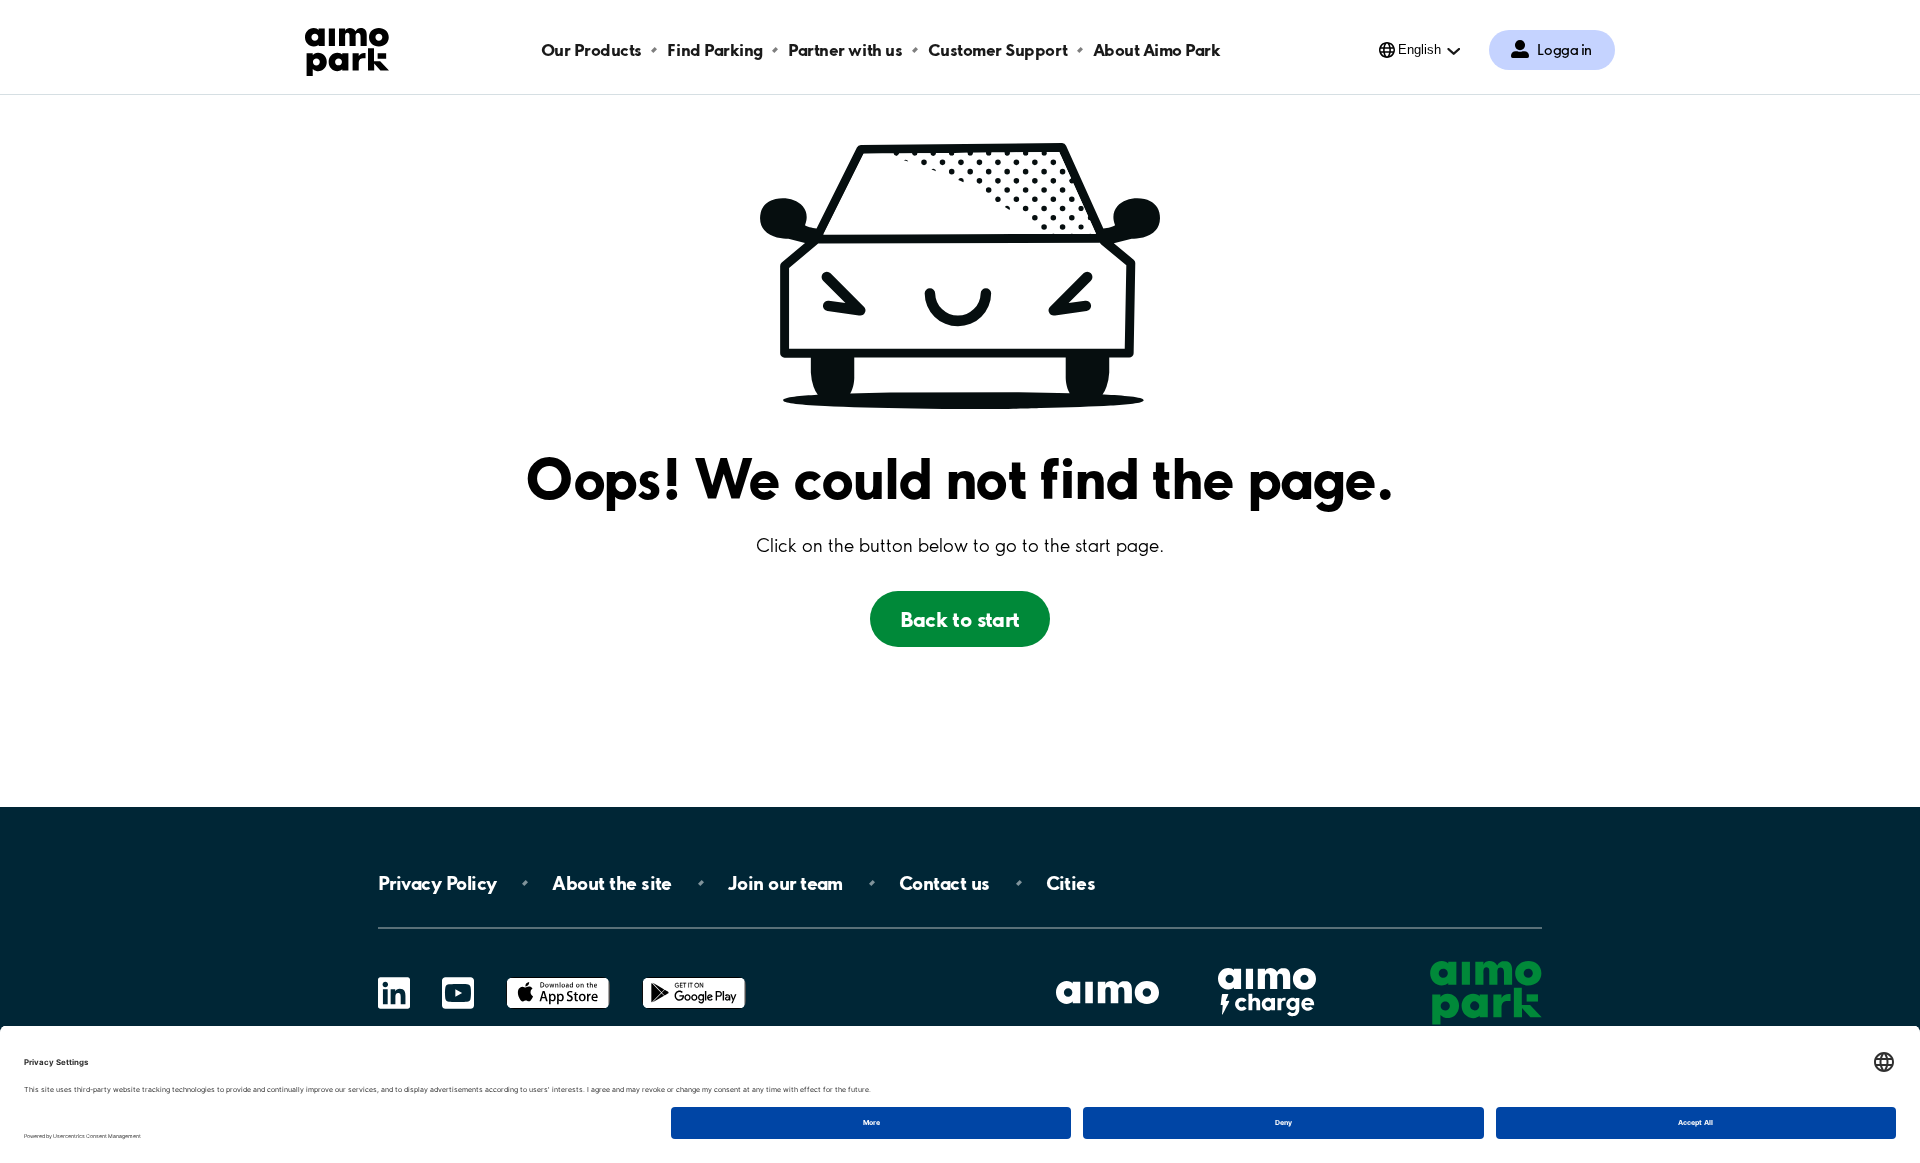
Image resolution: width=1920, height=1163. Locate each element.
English (1419, 49)
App (558, 977)
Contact (944, 883)
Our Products (591, 49)
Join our (785, 883)
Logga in (1564, 50)
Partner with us (845, 49)
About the (611, 883)
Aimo (1267, 965)
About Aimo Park (1157, 49)
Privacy (437, 883)
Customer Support (997, 49)
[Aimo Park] (347, 48)
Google (694, 977)
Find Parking (714, 49)
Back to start (959, 619)
